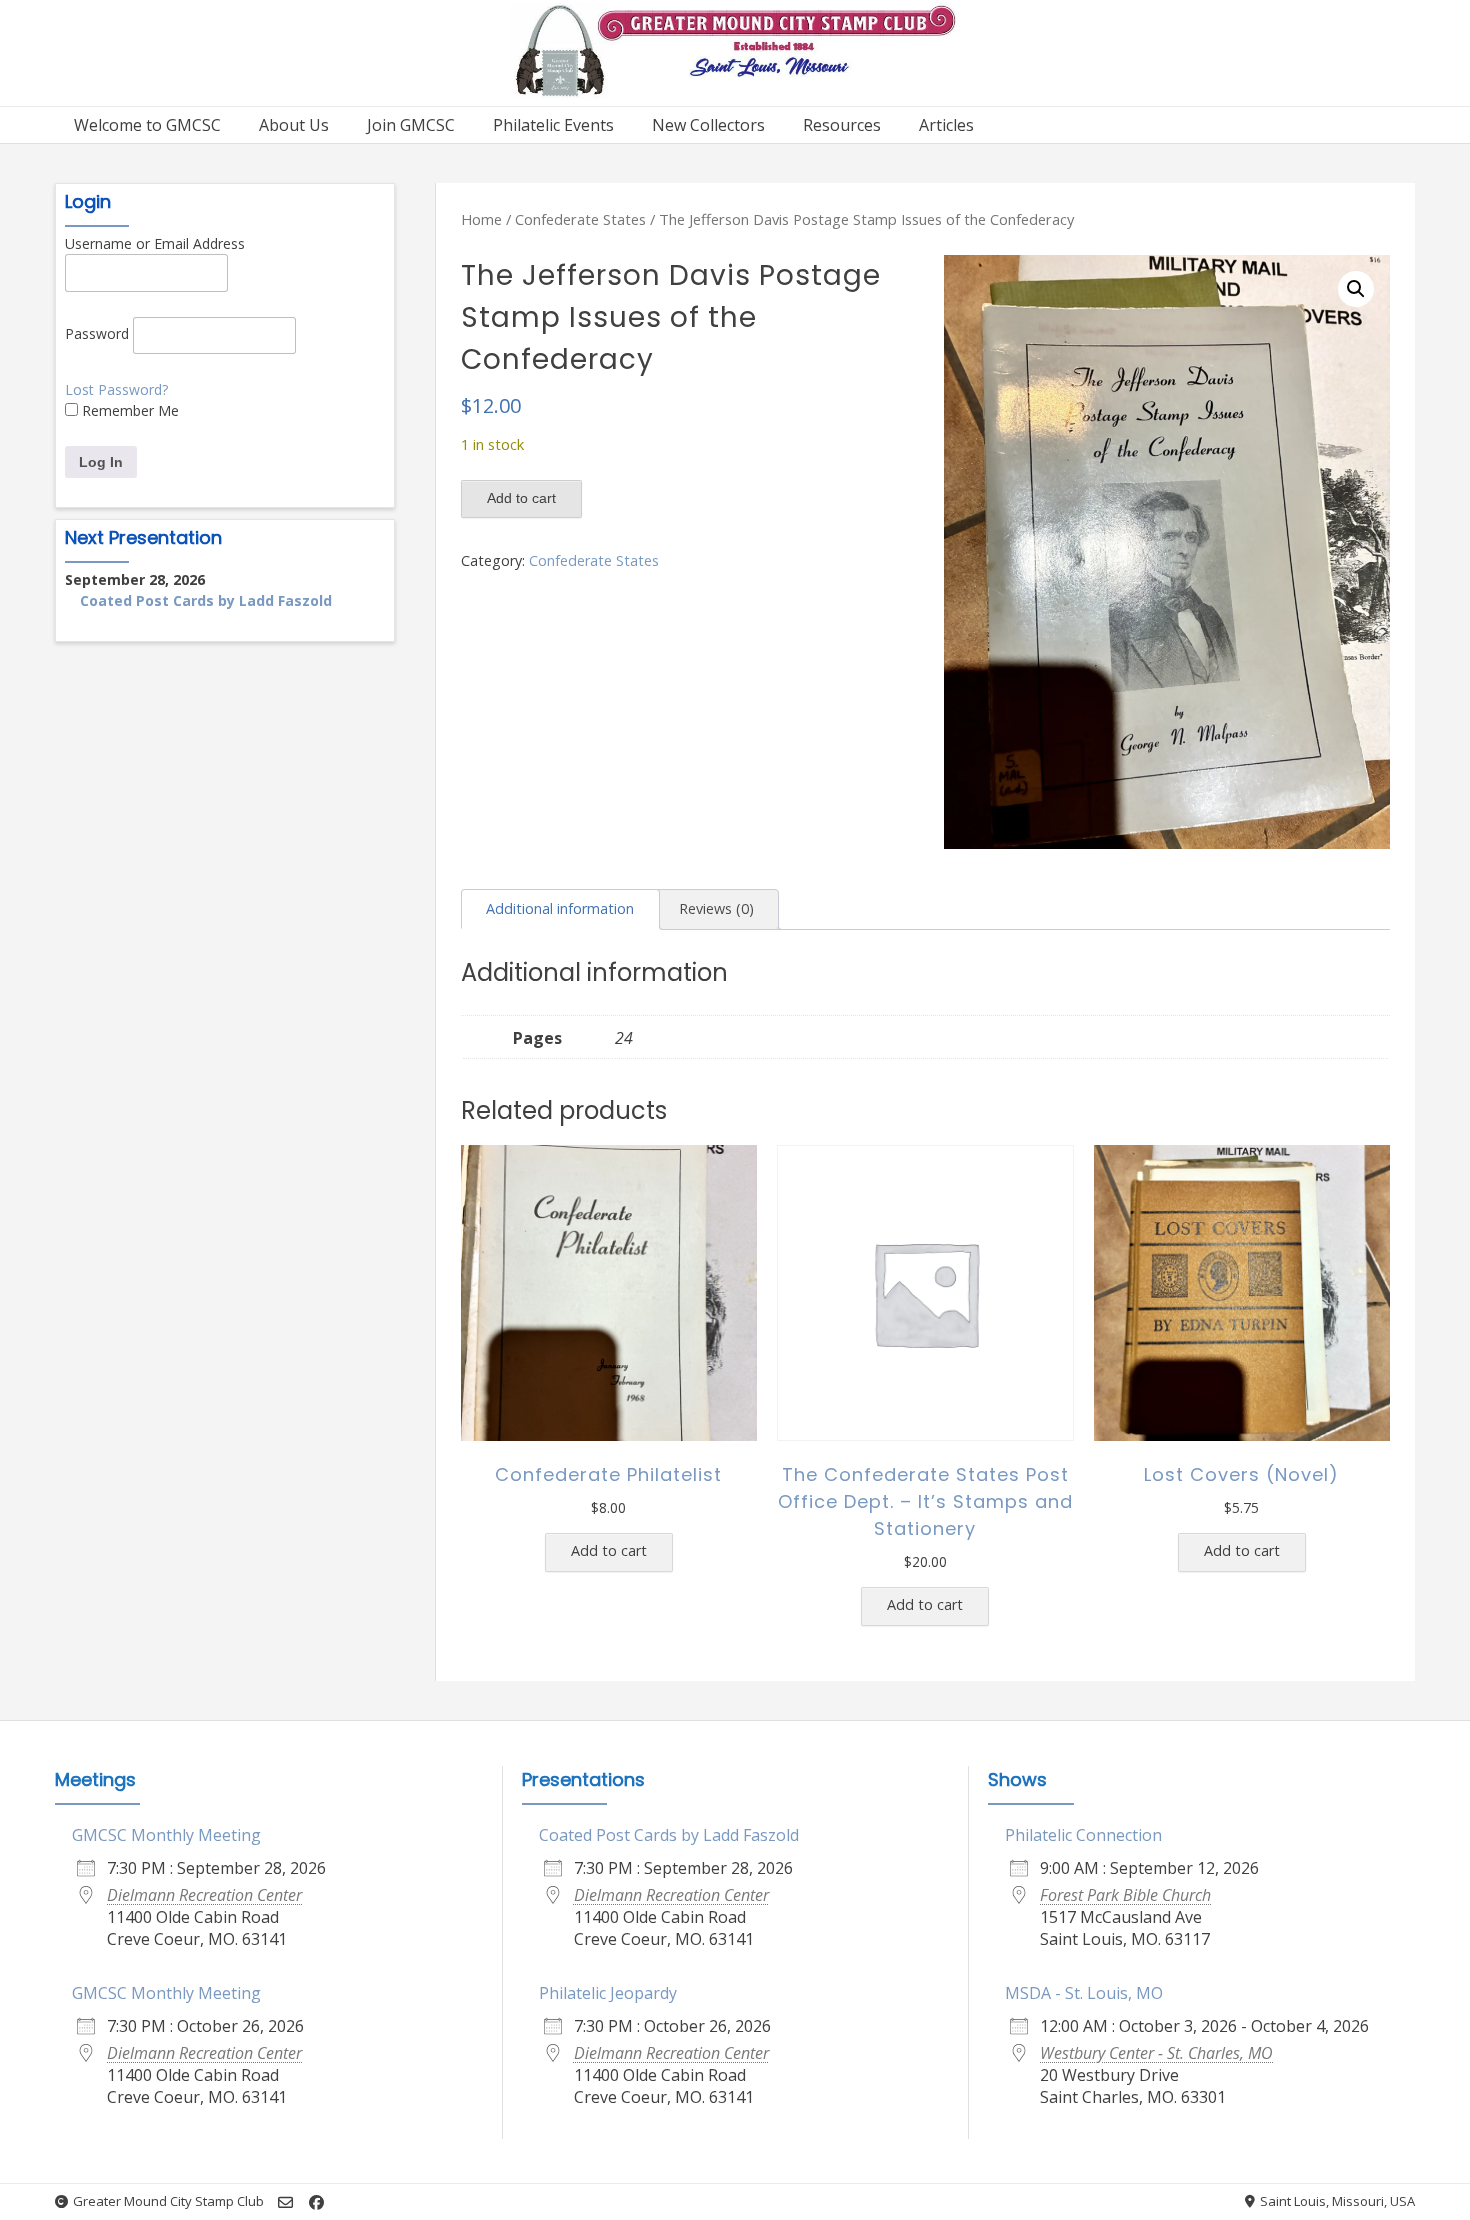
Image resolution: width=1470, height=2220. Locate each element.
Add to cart (521, 498)
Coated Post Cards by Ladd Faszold (206, 600)
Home (481, 219)
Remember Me (128, 410)
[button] (1356, 289)
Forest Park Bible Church (1125, 1895)
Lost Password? (116, 389)
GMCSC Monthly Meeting (166, 1835)
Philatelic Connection (1083, 1835)
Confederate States (580, 219)
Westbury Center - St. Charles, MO (1156, 2053)
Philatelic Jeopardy (608, 1993)
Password (97, 333)
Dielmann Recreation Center (204, 1895)
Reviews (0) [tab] (716, 908)
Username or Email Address (155, 243)
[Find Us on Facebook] (316, 2202)
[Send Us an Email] (285, 2202)
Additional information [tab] (560, 908)
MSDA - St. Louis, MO (1084, 1993)
